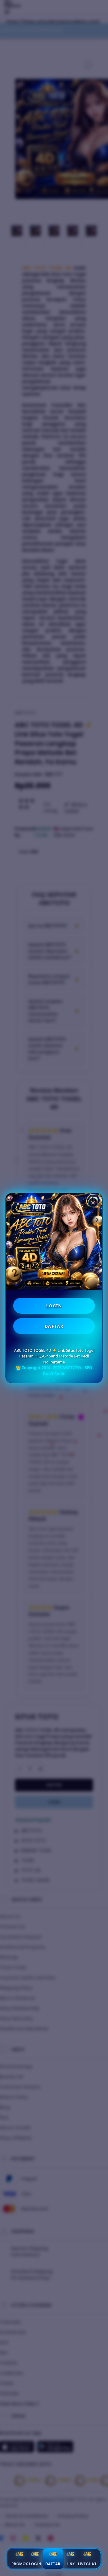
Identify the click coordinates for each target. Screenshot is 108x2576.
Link (71, 2564)
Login (35, 2564)
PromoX (20, 2564)
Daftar (53, 2564)
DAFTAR (54, 1326)
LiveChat (87, 2564)
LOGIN (54, 1306)
